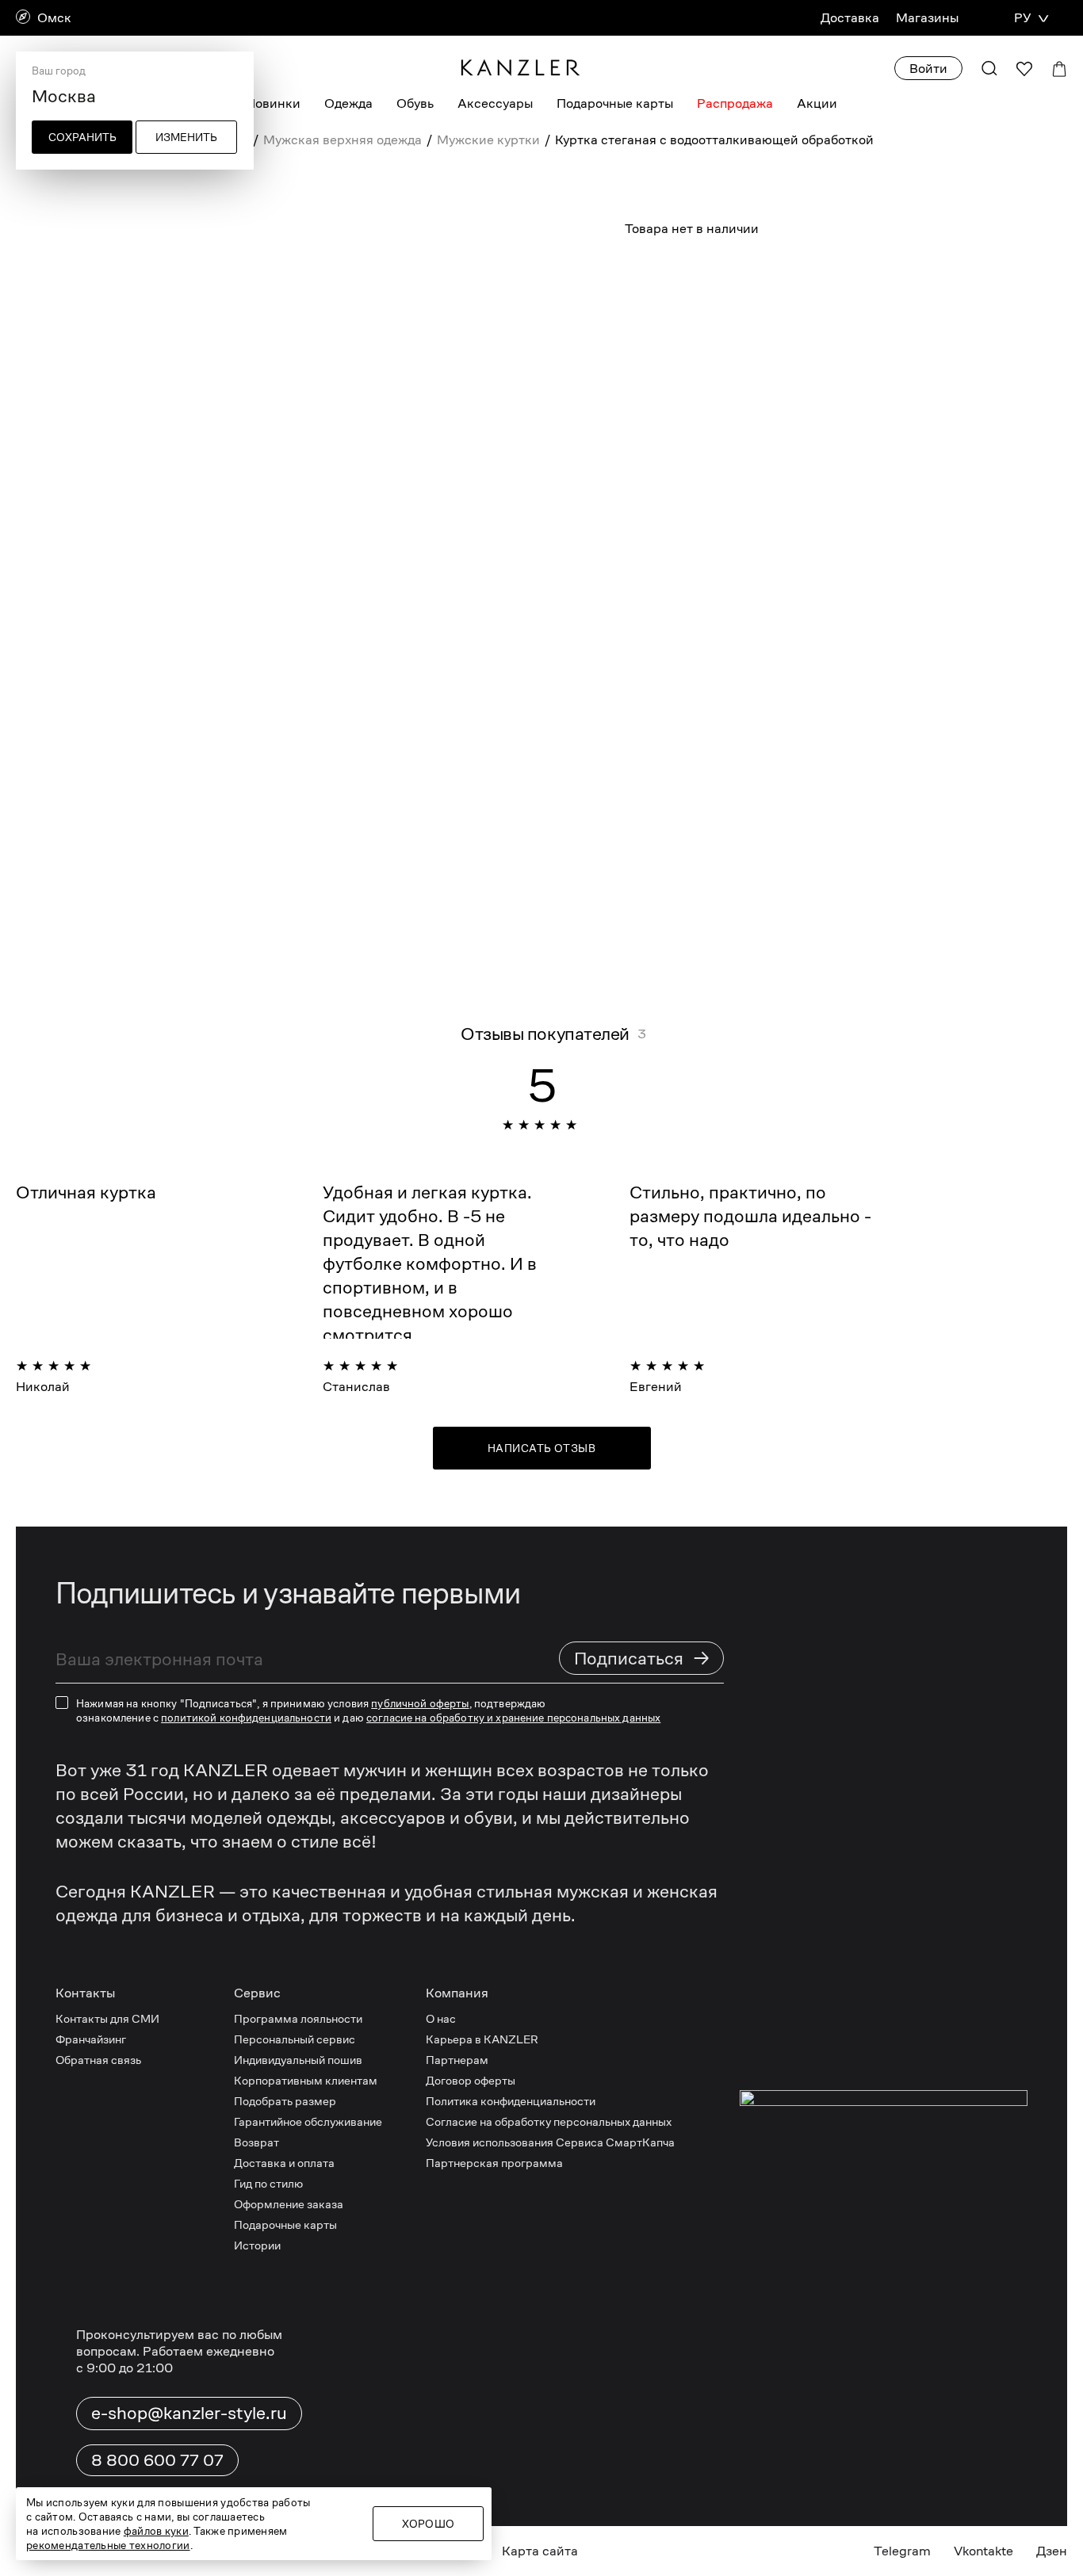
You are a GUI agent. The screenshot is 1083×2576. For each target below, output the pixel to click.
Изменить (186, 137)
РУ (1022, 18)
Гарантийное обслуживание (308, 2121)
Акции (817, 103)
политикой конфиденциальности (246, 1718)
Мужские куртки (488, 140)
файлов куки (156, 2531)
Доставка (850, 18)
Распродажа (735, 103)
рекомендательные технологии (108, 2545)
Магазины (927, 18)
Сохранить (82, 137)
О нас (441, 2018)
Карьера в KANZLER (482, 2039)
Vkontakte (984, 2551)
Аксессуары (495, 103)
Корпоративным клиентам (306, 2080)
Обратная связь (98, 2060)
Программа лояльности (298, 2018)
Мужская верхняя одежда (343, 140)
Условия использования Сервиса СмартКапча (550, 2142)
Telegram (902, 2551)
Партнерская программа (494, 2163)
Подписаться (642, 1658)
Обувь (415, 103)
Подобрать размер (285, 2101)
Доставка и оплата (284, 2163)
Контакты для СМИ (107, 2018)
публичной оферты (420, 1703)
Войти (928, 69)
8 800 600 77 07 (157, 2460)
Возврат (256, 2142)
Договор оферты (471, 2080)
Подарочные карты (615, 103)
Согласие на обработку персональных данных (549, 2121)
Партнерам (457, 2060)
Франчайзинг (91, 2039)
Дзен (1052, 2551)
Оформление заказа (289, 2204)
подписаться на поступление (846, 350)
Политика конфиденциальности (511, 2101)
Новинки (273, 103)
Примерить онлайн (861, 402)
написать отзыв (541, 1448)
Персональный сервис (295, 2039)
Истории (257, 2245)
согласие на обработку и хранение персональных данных (513, 1718)
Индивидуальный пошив (298, 2060)
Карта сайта (540, 2551)
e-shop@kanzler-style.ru (189, 2413)
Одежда (348, 103)
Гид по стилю (268, 2183)
